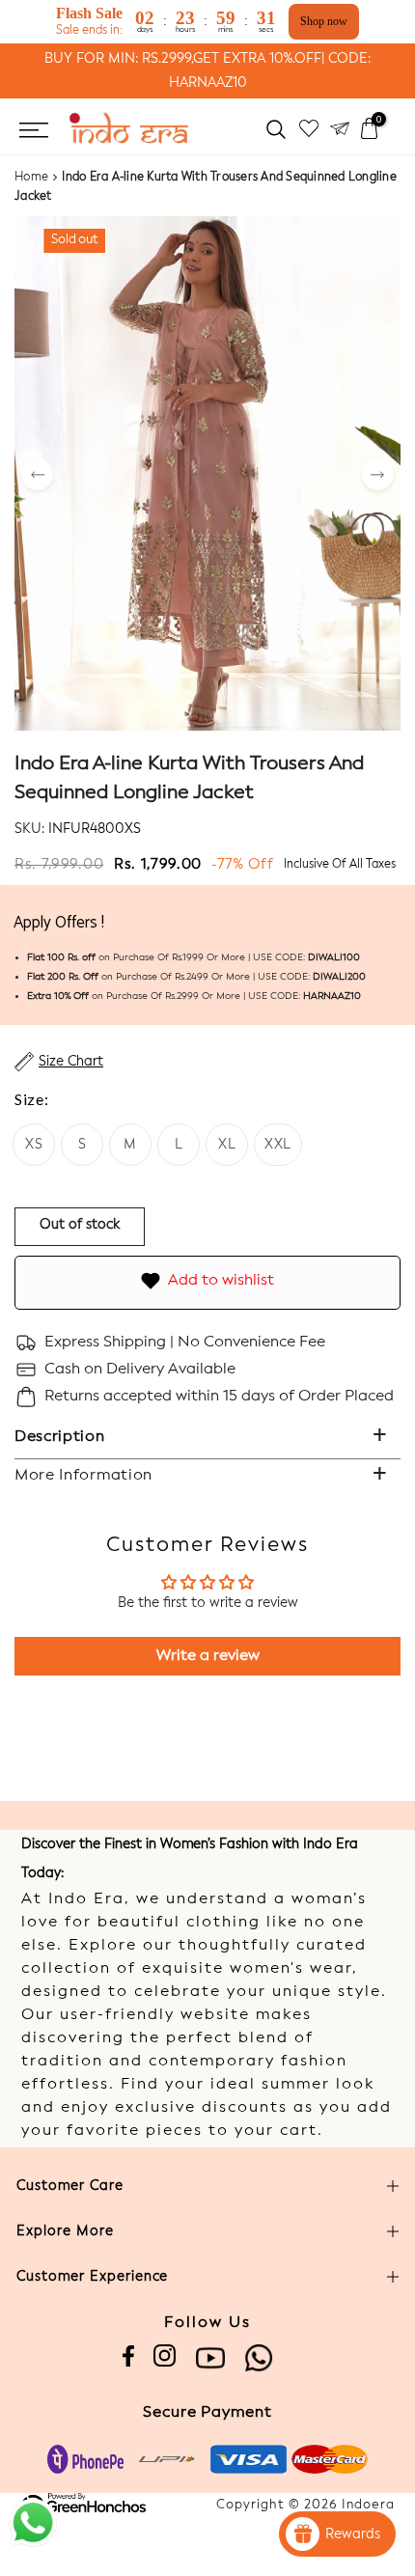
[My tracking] (340, 129)
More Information (83, 1476)
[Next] (378, 476)
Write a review (208, 1656)
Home (31, 178)
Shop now (324, 21)
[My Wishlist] (309, 129)
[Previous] (37, 476)
